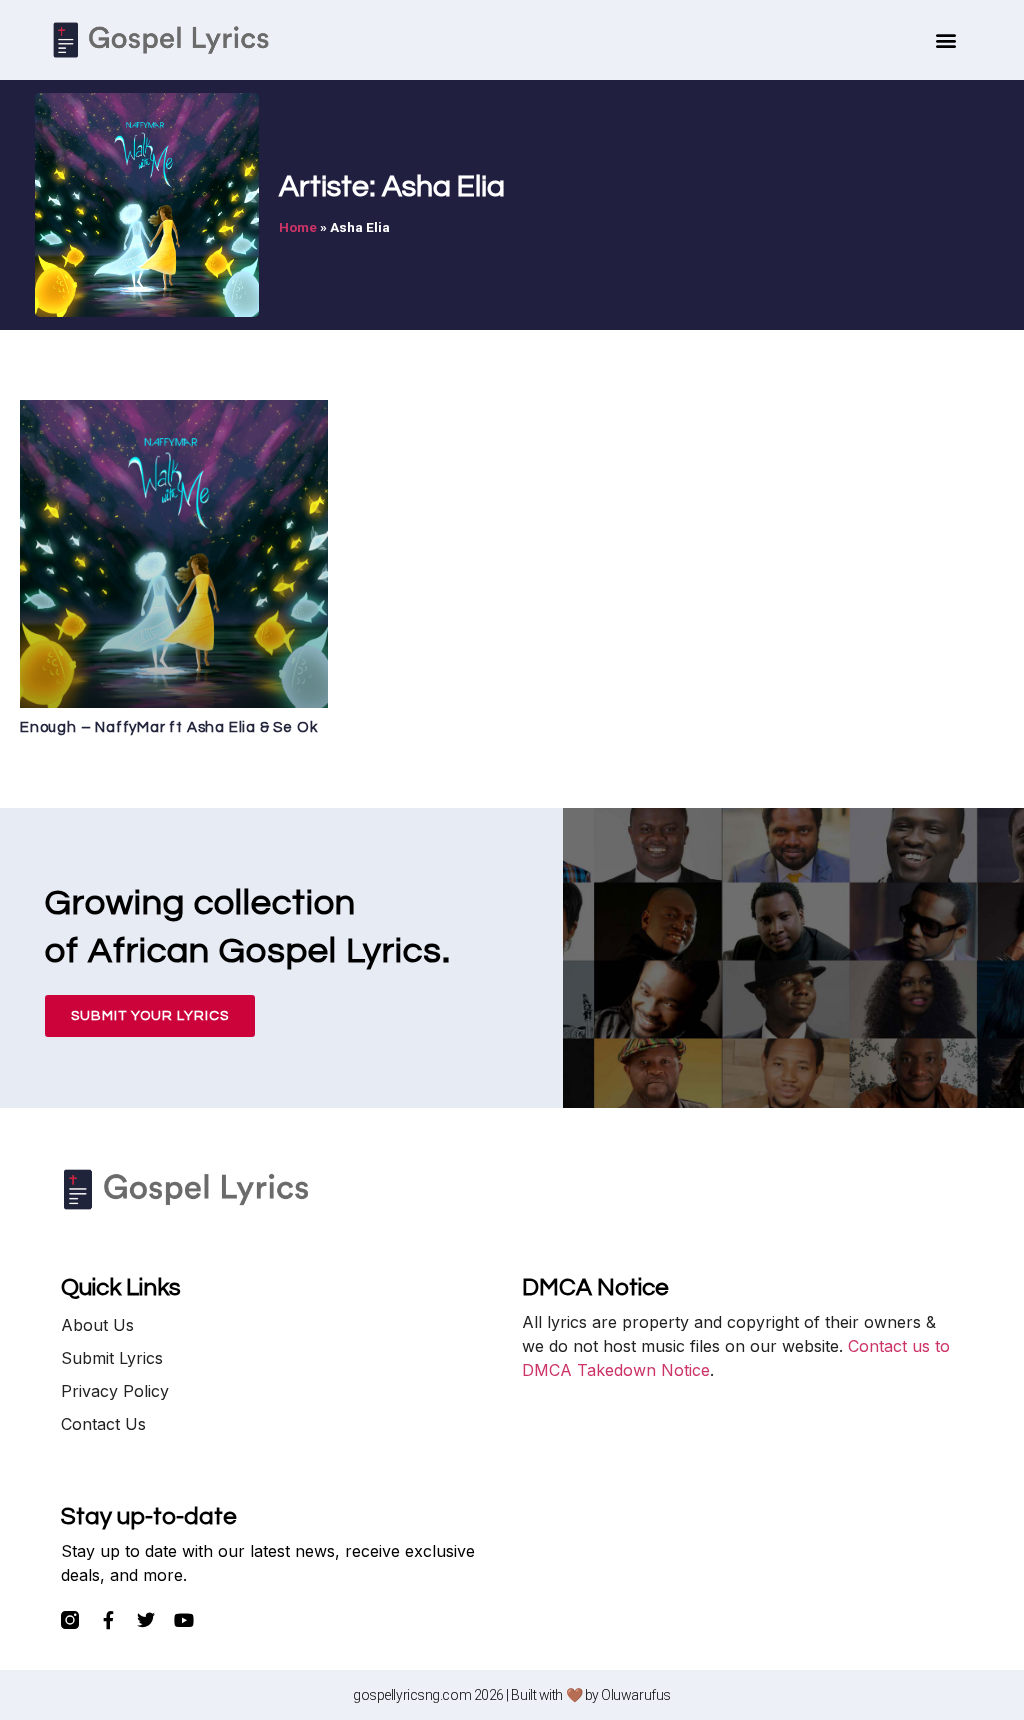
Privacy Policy (115, 1391)
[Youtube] (184, 1620)
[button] (946, 40)
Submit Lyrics (112, 1358)
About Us (97, 1325)
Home (298, 227)
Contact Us (103, 1424)
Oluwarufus (636, 1695)
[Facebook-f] (108, 1620)
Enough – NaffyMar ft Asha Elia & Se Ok (168, 727)
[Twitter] (146, 1620)
